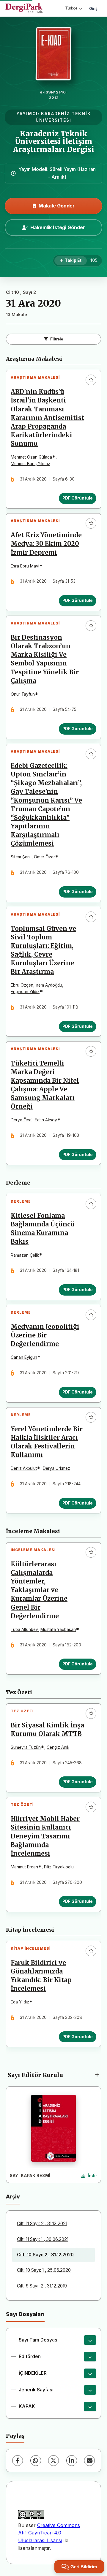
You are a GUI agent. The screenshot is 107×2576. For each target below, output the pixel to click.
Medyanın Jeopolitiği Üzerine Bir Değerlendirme (45, 1335)
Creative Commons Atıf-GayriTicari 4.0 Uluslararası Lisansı (49, 2533)
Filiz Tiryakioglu (59, 1867)
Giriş (93, 8)
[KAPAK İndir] (90, 2407)
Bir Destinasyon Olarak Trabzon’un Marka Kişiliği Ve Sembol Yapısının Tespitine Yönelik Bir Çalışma (45, 659)
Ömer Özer (44, 857)
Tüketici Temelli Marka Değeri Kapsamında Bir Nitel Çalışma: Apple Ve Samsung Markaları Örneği (45, 1085)
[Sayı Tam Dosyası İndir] (90, 2340)
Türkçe (71, 8)
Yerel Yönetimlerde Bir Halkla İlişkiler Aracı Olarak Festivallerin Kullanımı (47, 1442)
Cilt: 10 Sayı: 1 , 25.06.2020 (44, 2270)
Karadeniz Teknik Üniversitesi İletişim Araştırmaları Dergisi (54, 142)
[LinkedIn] (72, 2461)
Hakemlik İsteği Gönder (58, 227)
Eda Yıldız (20, 2002)
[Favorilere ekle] (91, 380)
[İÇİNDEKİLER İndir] (90, 2373)
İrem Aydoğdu (49, 985)
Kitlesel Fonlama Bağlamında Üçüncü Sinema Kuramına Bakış (43, 1229)
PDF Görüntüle (78, 498)
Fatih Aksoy (46, 1120)
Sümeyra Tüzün (26, 1747)
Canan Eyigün (24, 1357)
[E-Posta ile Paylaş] (89, 2461)
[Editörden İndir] (90, 2357)
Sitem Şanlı (21, 857)
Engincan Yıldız (25, 992)
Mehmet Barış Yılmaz (30, 464)
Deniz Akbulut (24, 1468)
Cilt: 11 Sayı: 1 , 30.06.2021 (43, 2239)
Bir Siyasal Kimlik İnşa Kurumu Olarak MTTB (47, 1730)
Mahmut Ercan (24, 1867)
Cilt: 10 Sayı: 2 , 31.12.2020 (45, 2255)
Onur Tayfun (23, 694)
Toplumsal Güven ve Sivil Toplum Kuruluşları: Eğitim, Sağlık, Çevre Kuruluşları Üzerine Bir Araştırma (43, 950)
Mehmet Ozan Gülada (31, 457)
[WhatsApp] (36, 2461)
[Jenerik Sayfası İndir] (90, 2390)
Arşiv (13, 2197)
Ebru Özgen (22, 985)
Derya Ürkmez (56, 1468)
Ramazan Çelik (25, 1255)
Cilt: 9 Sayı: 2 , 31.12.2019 (42, 2286)
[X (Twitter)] (53, 2461)
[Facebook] (18, 2461)
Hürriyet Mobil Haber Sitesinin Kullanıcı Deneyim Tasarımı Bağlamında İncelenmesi (45, 1836)
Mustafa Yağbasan (58, 1629)
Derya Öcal (22, 1120)
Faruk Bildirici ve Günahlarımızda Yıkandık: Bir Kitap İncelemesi (41, 1976)
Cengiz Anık (58, 1747)
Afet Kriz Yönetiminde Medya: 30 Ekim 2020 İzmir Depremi (46, 544)
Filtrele (57, 339)
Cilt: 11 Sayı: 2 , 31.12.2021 (42, 2224)
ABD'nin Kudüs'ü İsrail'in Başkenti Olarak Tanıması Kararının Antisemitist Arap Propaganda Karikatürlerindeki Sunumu (47, 418)
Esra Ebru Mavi (25, 566)
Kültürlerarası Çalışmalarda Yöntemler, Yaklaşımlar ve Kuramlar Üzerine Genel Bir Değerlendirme (39, 1590)
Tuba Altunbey (24, 1629)
